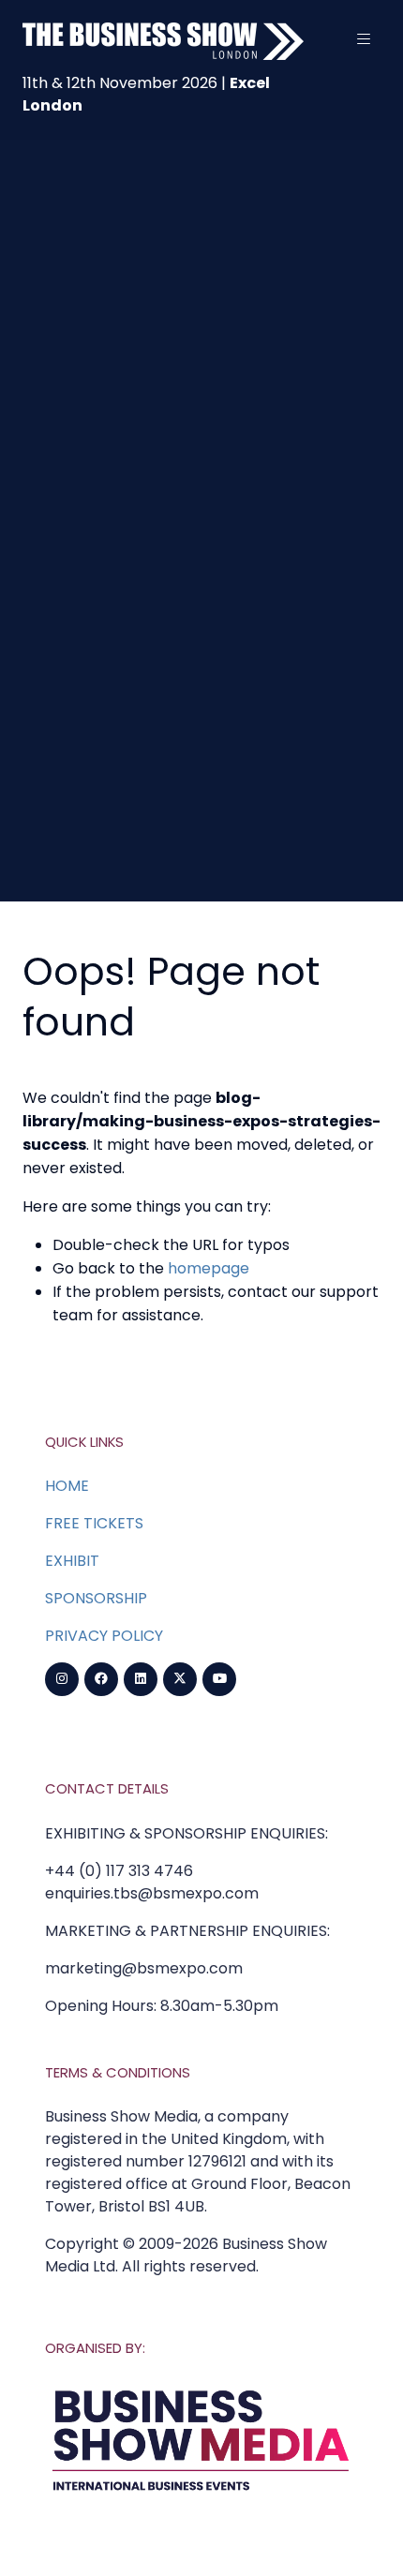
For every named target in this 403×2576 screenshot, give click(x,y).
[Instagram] (62, 1679)
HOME (67, 1486)
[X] (180, 1679)
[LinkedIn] (141, 1679)
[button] (364, 39)
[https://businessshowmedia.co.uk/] (201, 2494)
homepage (209, 1268)
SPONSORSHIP (96, 1598)
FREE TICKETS (94, 1523)
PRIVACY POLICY (104, 1636)
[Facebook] (101, 1679)
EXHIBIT (72, 1561)
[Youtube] (219, 1679)
